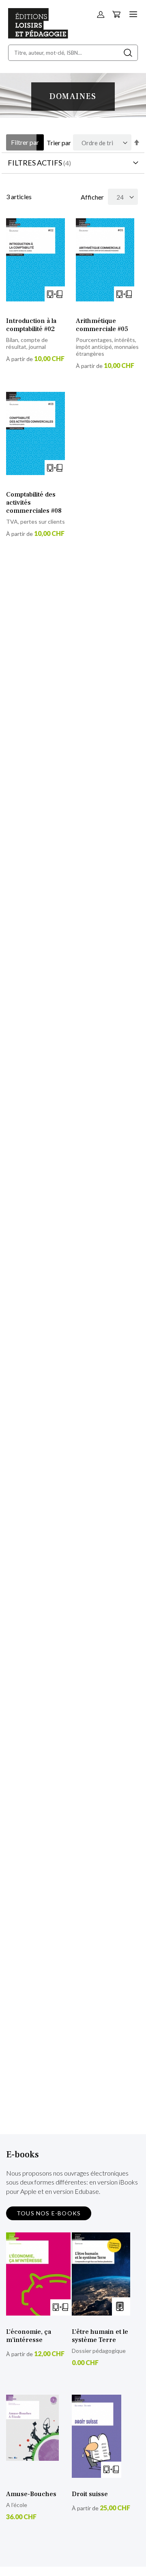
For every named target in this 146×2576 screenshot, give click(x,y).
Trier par (59, 143)
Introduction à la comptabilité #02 (31, 325)
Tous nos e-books (49, 2213)
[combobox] (73, 53)
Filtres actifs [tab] (35, 163)
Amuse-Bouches (31, 2494)
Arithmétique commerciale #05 (102, 325)
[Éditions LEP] (38, 36)
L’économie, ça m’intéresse (29, 2336)
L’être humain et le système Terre (100, 2336)
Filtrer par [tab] (25, 142)
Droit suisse (90, 2494)
